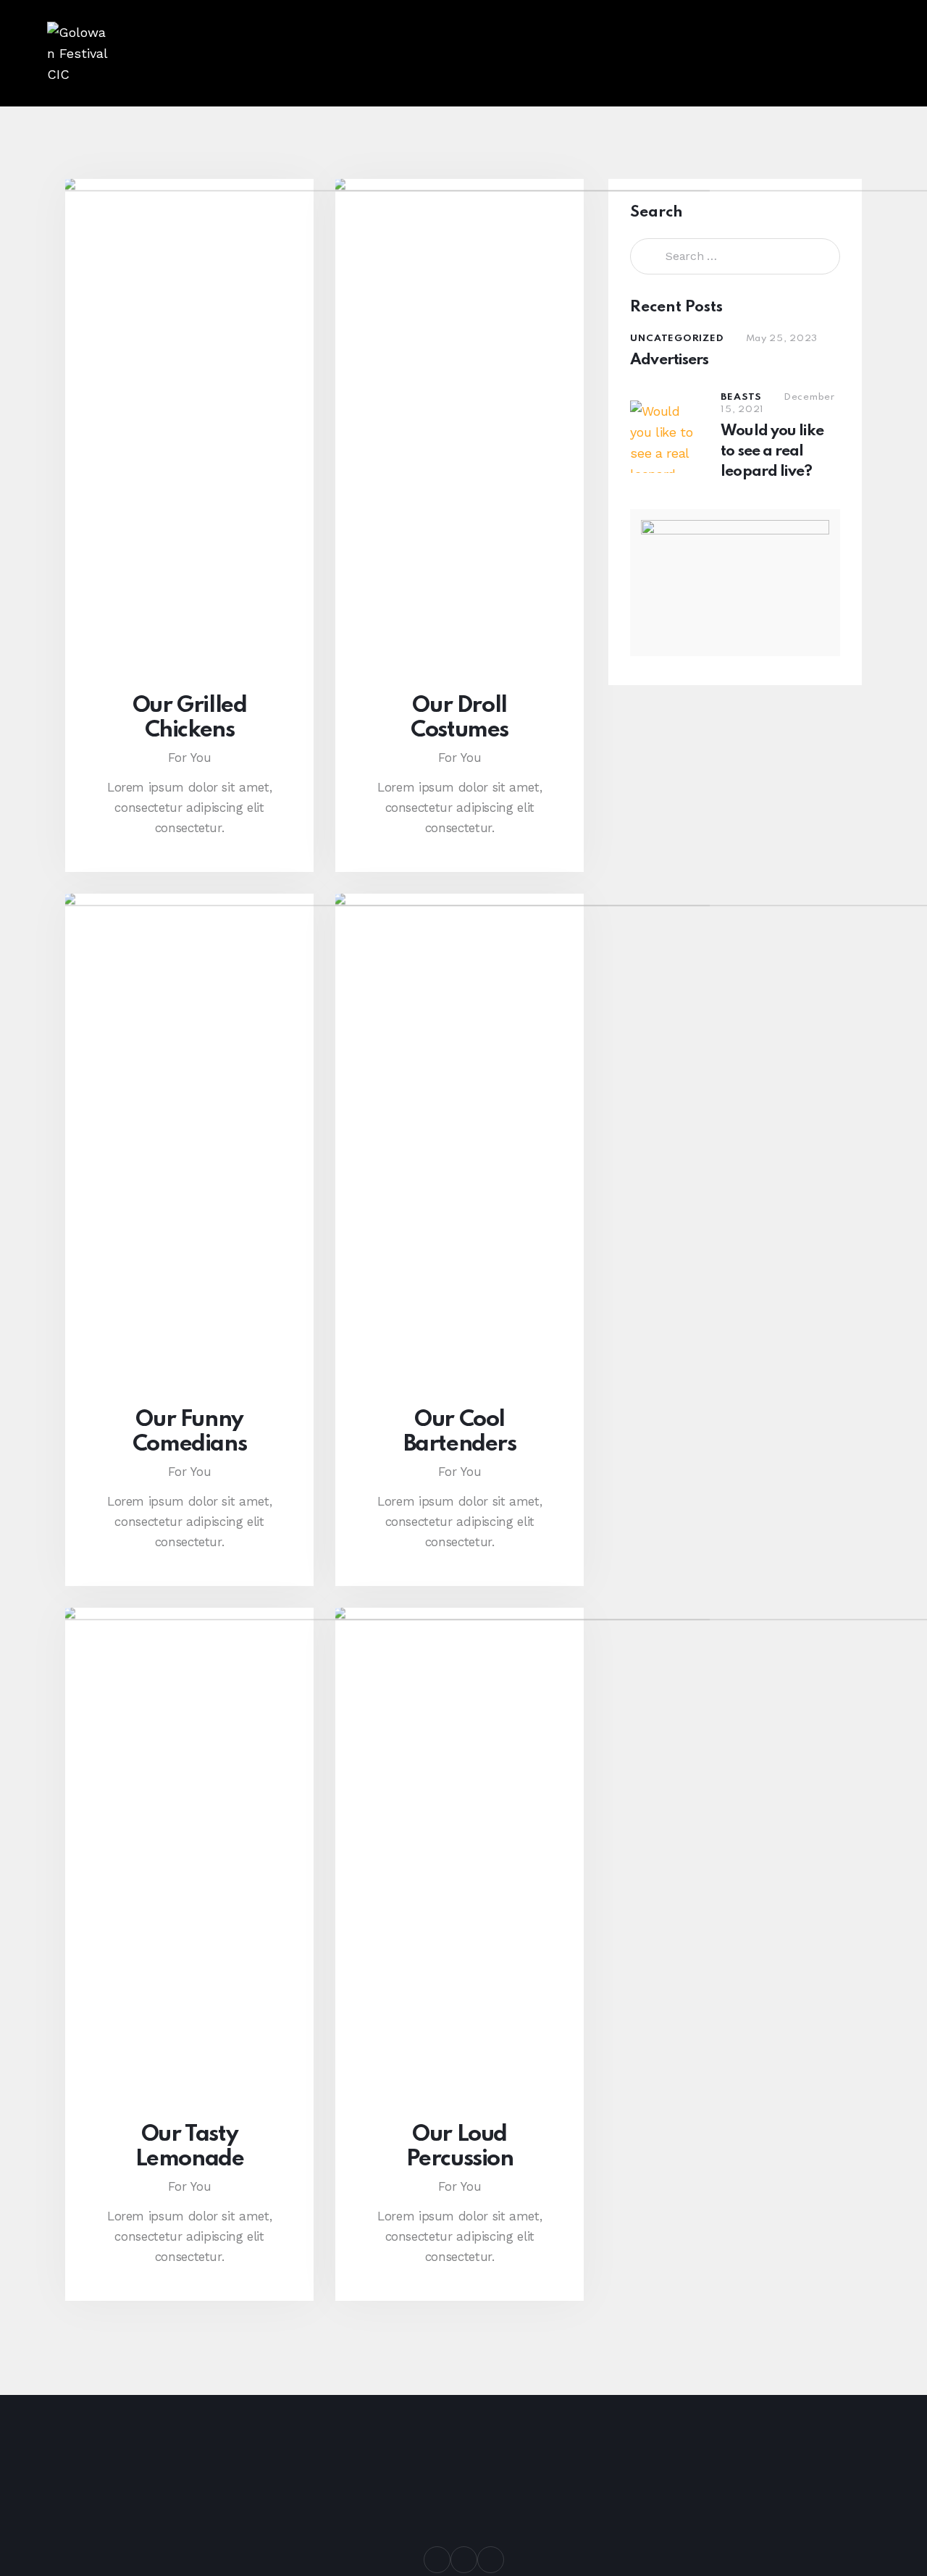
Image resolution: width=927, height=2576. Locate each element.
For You (190, 758)
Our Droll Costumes (460, 718)
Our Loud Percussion (460, 2147)
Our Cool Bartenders (460, 1432)
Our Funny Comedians (189, 1432)
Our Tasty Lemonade (190, 2147)
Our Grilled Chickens (190, 718)
